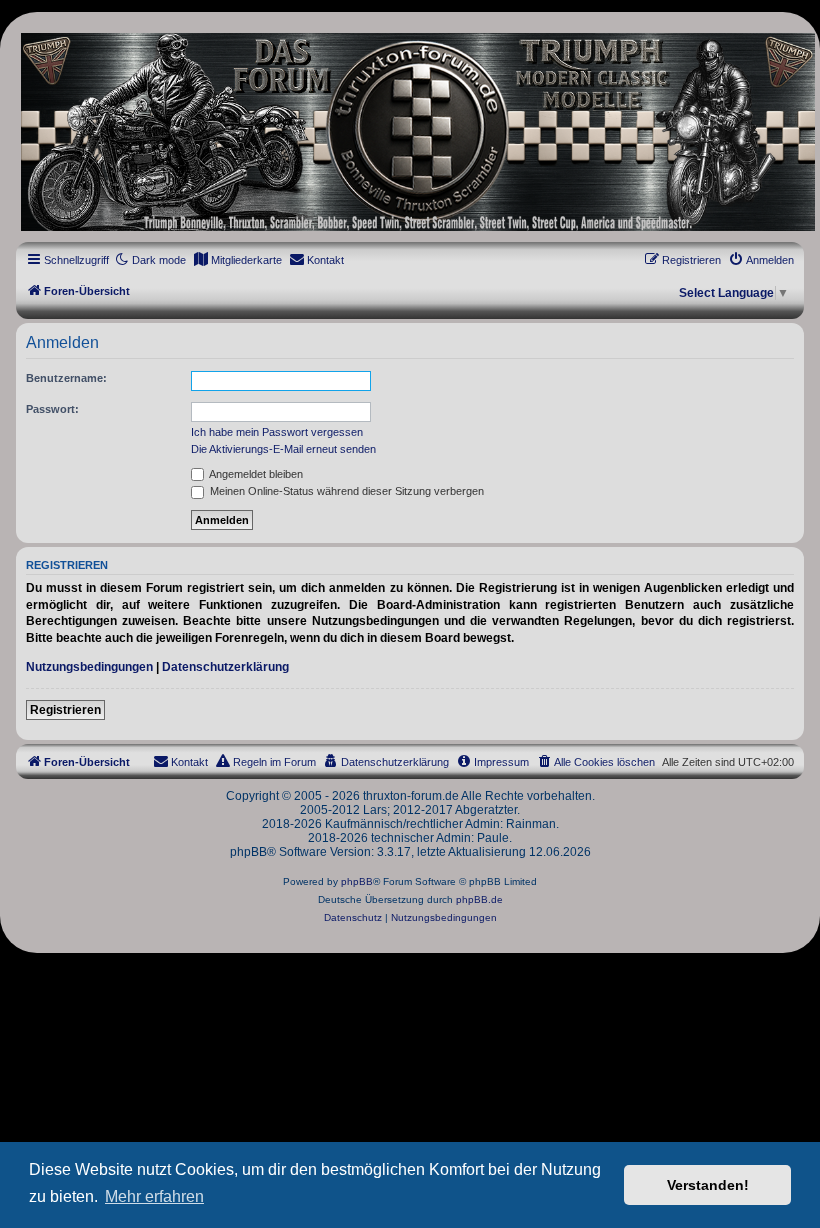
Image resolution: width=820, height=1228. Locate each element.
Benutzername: (66, 378)
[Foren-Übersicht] (410, 132)
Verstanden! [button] (708, 1185)
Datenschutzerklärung (225, 667)
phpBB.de (479, 899)
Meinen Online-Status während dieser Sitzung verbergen (345, 491)
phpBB (357, 881)
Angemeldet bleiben (255, 474)
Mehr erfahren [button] (154, 1196)
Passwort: (52, 409)
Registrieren (65, 710)
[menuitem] (237, 260)
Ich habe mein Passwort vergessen (277, 432)
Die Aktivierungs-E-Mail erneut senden (283, 449)
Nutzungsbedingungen (89, 667)
